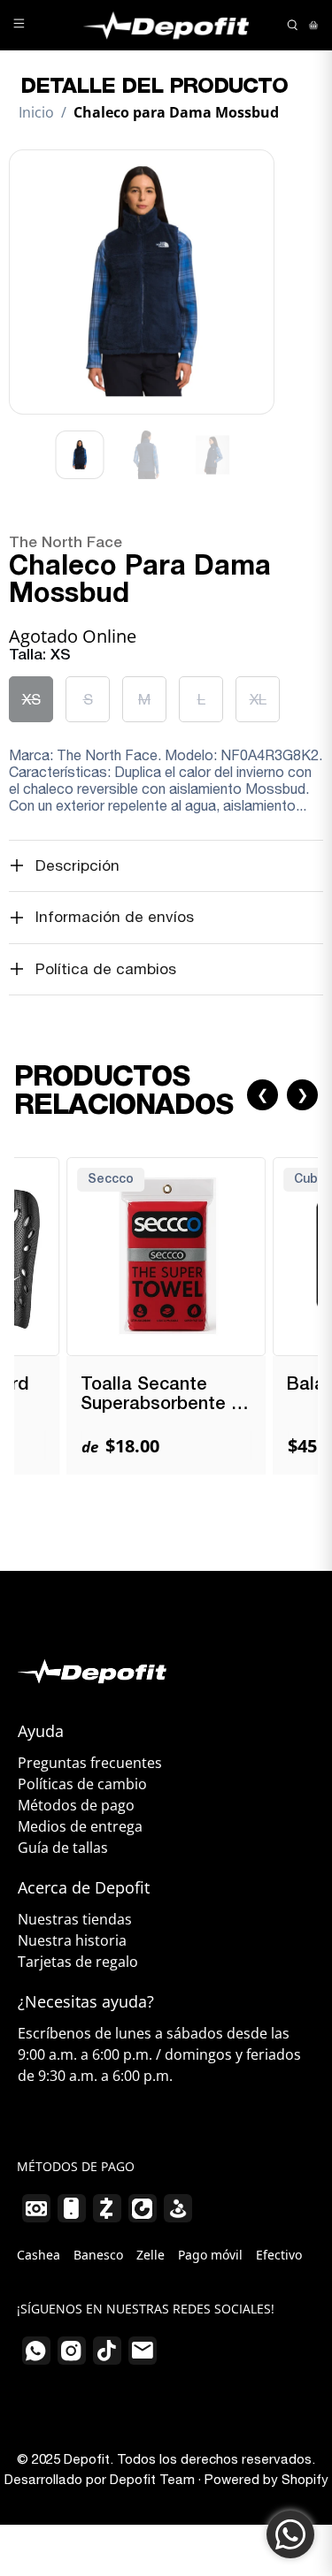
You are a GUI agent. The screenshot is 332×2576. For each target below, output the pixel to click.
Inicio (36, 112)
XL (258, 699)
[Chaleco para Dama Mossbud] (142, 282)
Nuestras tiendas (75, 1919)
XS (31, 699)
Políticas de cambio (82, 1784)
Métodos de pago (76, 1805)
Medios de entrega (80, 1826)
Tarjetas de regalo (78, 1962)
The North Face (66, 543)
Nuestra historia (72, 1940)
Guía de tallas (63, 1848)
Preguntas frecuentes (90, 1763)
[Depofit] (166, 25)
